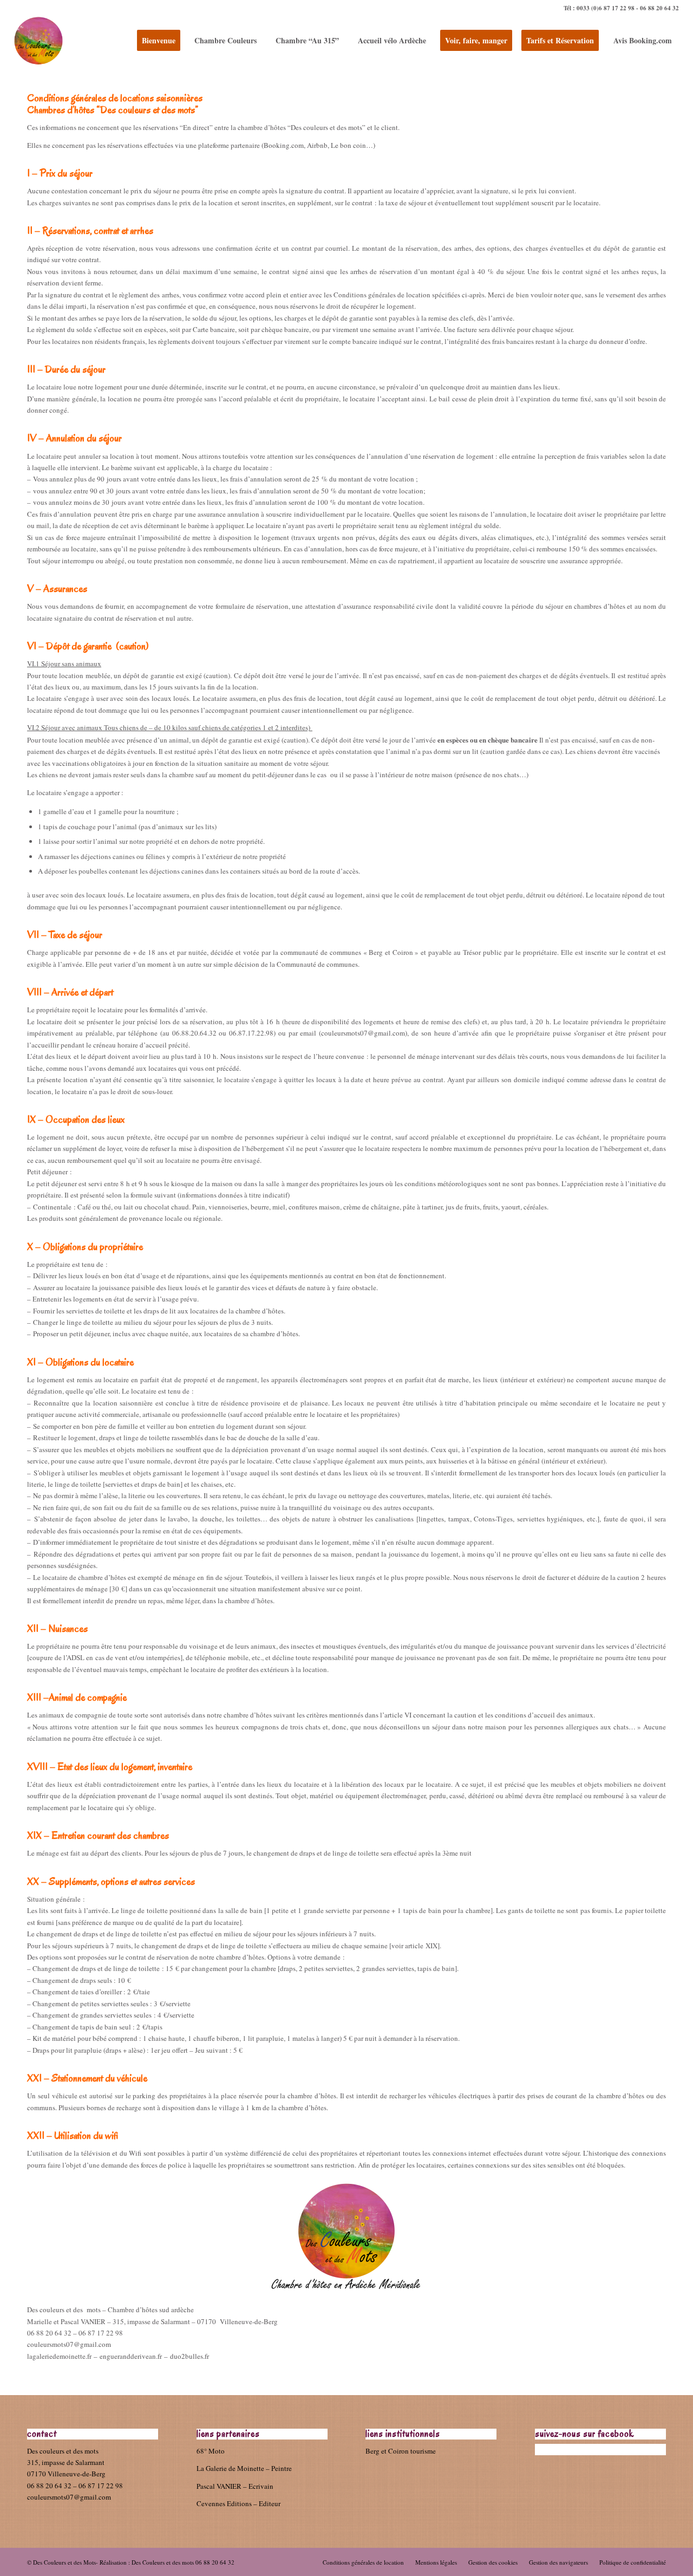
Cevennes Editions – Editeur (238, 2503)
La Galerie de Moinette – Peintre (244, 2468)
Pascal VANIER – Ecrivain (235, 2486)
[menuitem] (158, 41)
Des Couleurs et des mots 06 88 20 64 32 (183, 2562)
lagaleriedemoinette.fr (59, 2356)
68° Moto (211, 2451)
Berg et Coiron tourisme (401, 2451)
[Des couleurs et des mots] (38, 41)
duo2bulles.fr (189, 2356)
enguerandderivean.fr (131, 2356)
